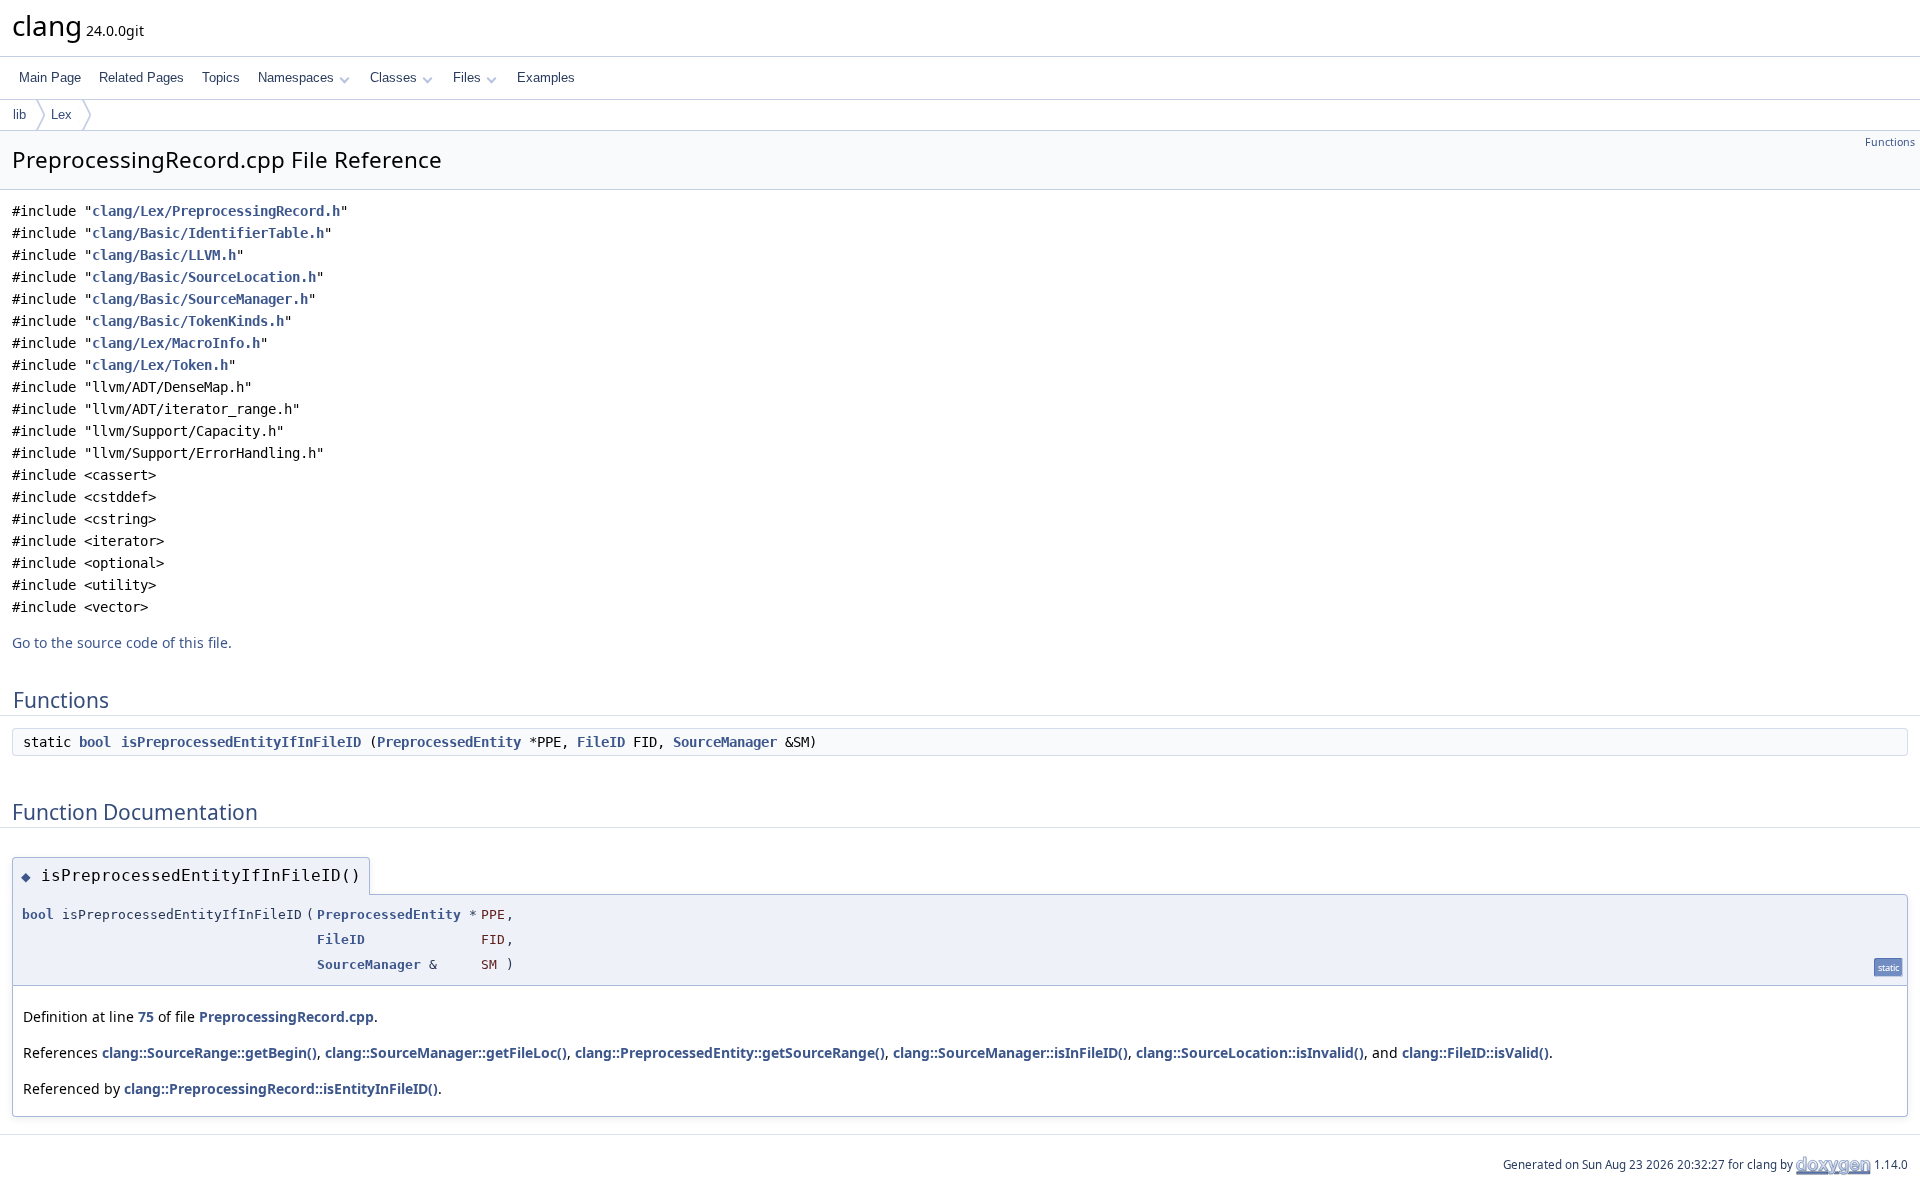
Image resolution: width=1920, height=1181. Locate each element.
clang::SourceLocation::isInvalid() (1250, 1052)
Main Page (50, 77)
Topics (221, 77)
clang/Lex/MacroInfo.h (176, 343)
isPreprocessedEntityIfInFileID (241, 742)
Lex (61, 114)
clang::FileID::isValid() (1475, 1052)
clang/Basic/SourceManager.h (200, 299)
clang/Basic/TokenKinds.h (188, 321)
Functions (1890, 142)
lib (19, 114)
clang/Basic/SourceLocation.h (204, 277)
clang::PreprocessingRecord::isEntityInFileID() (281, 1088)
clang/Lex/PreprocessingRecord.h (216, 211)
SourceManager (725, 742)
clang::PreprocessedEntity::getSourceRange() (730, 1052)
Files (467, 77)
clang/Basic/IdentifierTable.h (208, 233)
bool (95, 742)
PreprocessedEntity (449, 742)
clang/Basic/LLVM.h (164, 255)
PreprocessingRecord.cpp (286, 1016)
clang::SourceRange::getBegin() (209, 1052)
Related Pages (141, 77)
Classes (393, 77)
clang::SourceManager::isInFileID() (1010, 1052)
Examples (546, 77)
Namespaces (296, 77)
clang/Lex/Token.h (160, 365)
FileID (601, 742)
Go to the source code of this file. (122, 642)
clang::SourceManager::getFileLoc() (446, 1052)
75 (146, 1016)
